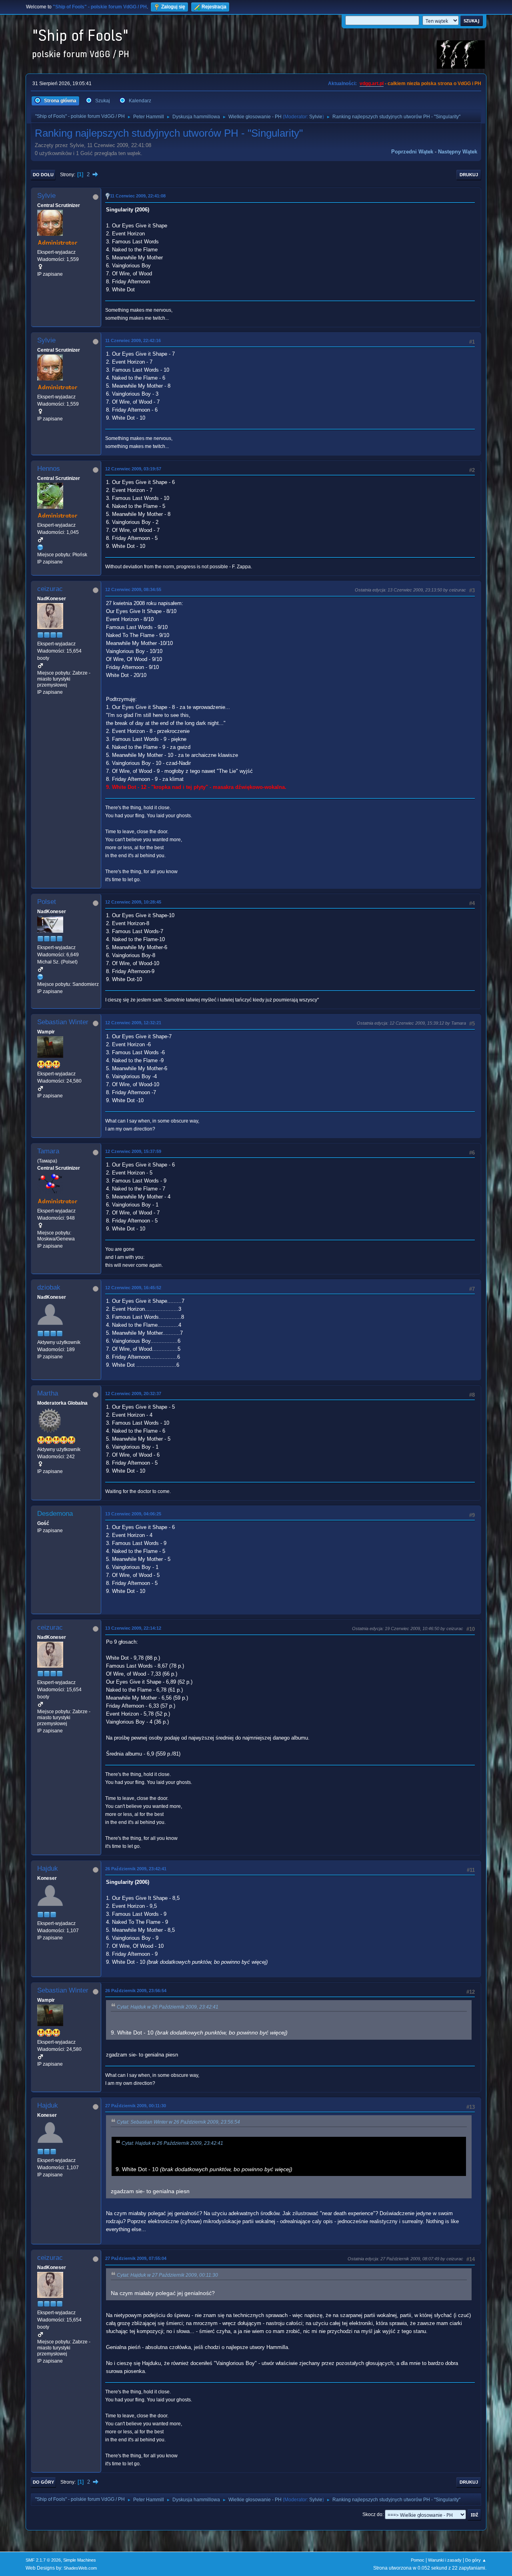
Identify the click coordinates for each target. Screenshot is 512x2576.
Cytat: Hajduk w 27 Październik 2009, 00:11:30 (167, 2275)
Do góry (43, 2482)
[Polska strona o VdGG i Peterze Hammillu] (40, 547)
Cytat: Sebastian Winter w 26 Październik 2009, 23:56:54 (178, 2122)
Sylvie (316, 117)
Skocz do (372, 2514)
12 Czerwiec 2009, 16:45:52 (133, 1288)
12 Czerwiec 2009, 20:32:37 (133, 1394)
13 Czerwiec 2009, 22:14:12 (133, 1628)
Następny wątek (458, 152)
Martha (48, 1393)
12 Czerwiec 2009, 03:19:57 (133, 469)
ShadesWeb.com (80, 2568)
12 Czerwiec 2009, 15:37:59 (133, 1151)
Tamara (48, 1151)
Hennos (49, 469)
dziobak (49, 1287)
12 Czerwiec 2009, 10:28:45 (133, 902)
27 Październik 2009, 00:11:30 (136, 2106)
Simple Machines (80, 2560)
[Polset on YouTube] (40, 977)
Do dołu (43, 175)
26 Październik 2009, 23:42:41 (136, 1869)
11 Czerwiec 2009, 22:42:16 (133, 340)
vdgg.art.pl (372, 84)
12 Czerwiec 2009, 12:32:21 (133, 1023)
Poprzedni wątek (412, 152)
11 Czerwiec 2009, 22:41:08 (138, 196)
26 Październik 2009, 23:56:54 (136, 1991)
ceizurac (50, 589)
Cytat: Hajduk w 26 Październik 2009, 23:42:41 (168, 2007)
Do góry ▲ (476, 2560)
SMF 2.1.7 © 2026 (43, 2560)
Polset (47, 902)
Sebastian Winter (63, 1022)
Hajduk (48, 1868)
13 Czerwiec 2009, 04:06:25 (133, 1514)
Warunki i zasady (445, 2560)
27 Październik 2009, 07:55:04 (136, 2258)
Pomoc (418, 2560)
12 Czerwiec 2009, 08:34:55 (133, 589)
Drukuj (469, 175)
